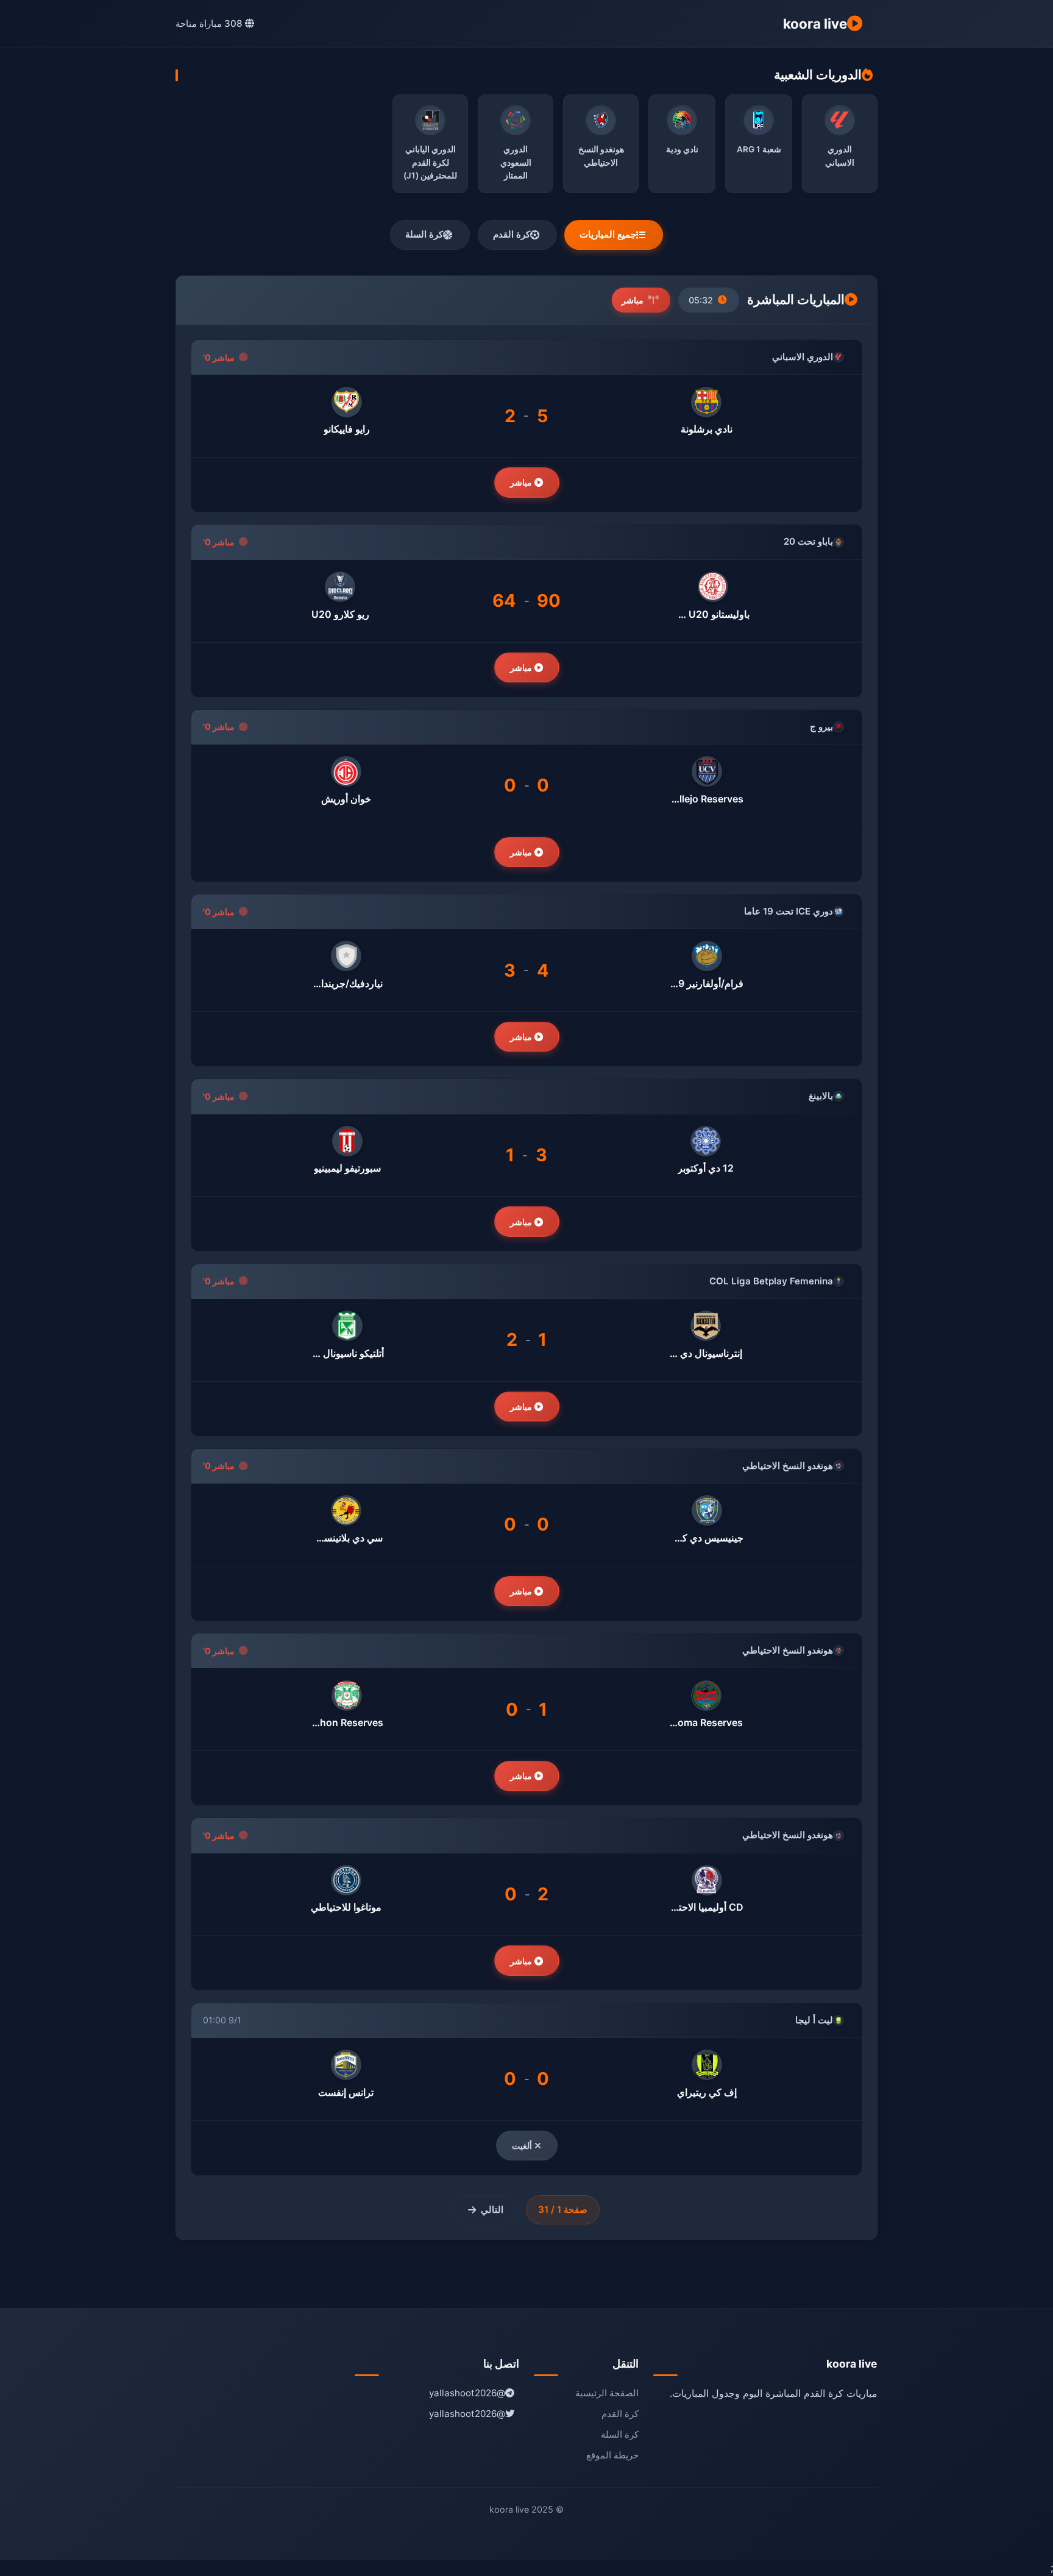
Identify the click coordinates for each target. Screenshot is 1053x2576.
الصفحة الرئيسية (607, 2393)
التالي (492, 2210)
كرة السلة (424, 234)
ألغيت (523, 2146)
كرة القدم (512, 234)
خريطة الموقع (612, 2455)
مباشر (523, 482)
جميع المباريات (608, 234)
